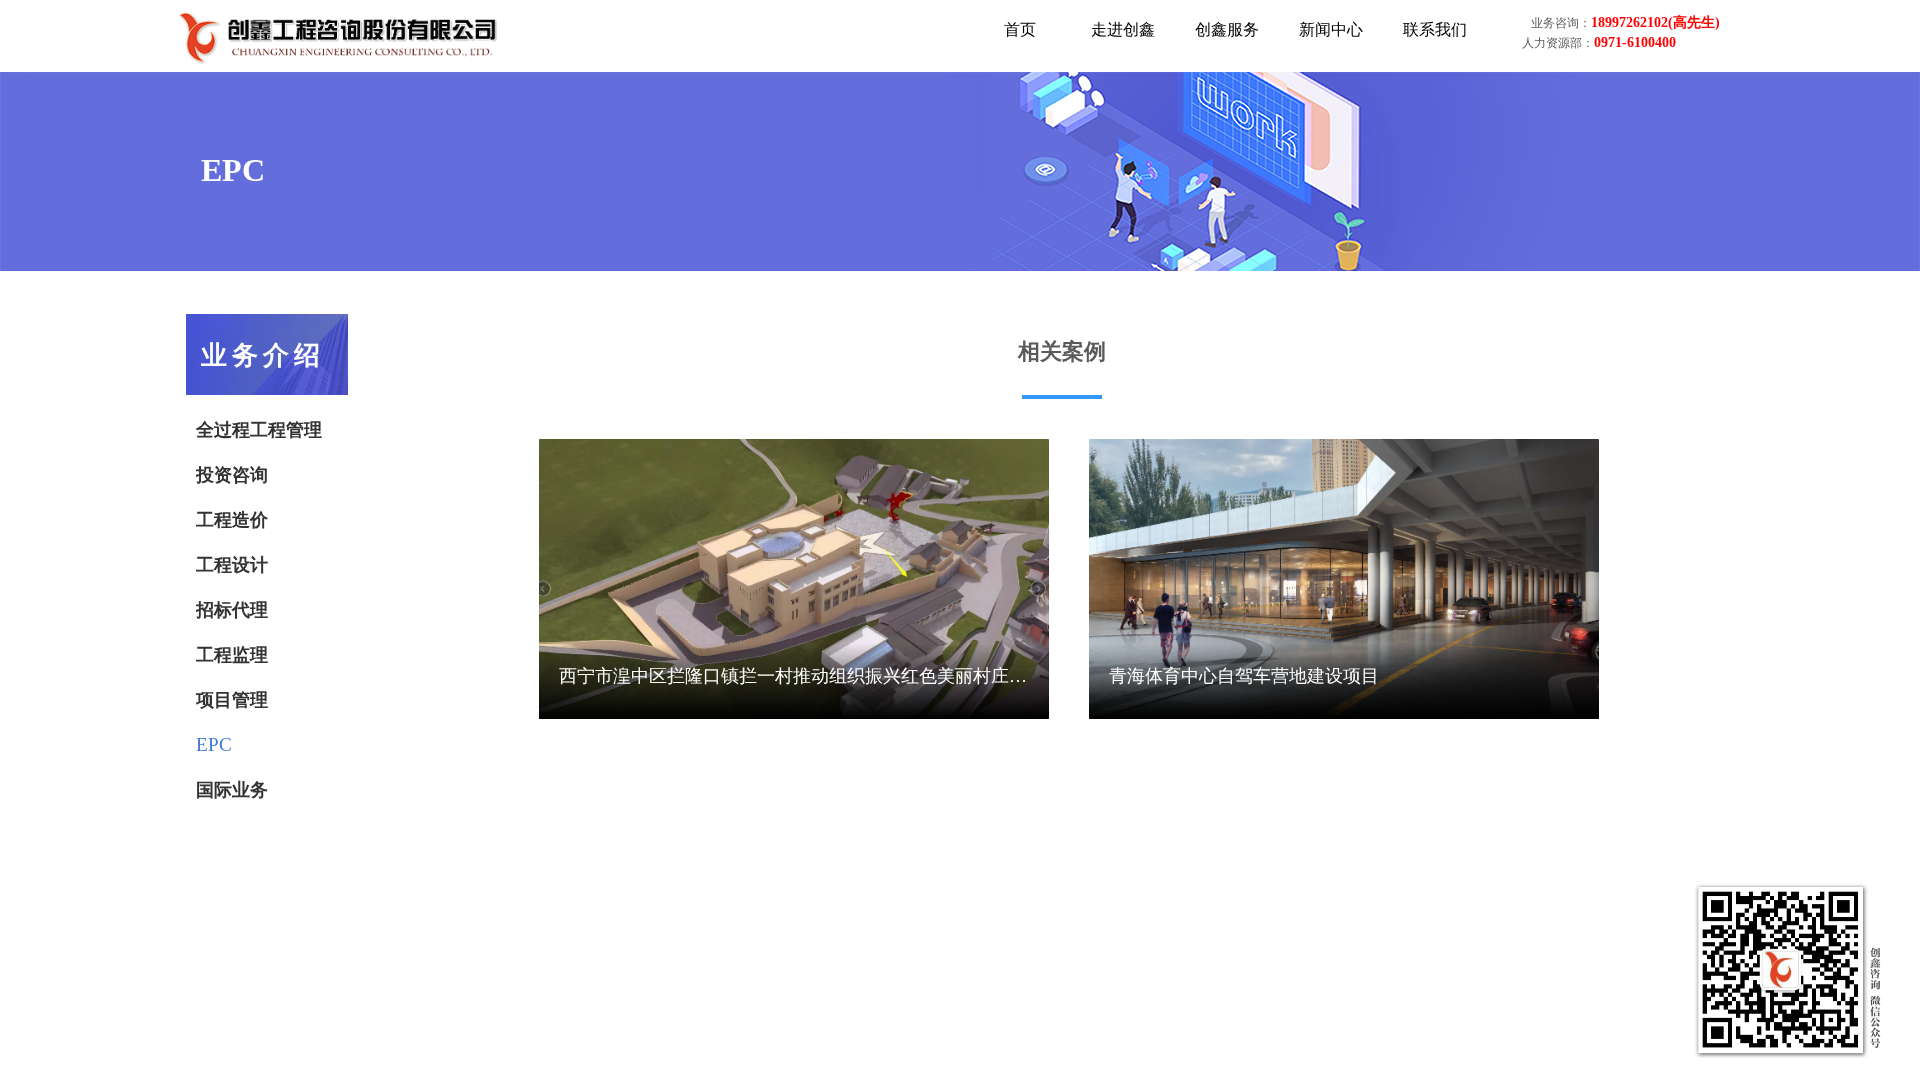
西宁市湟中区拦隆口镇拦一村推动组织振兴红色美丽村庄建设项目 (793, 677)
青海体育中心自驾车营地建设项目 (1244, 676)
